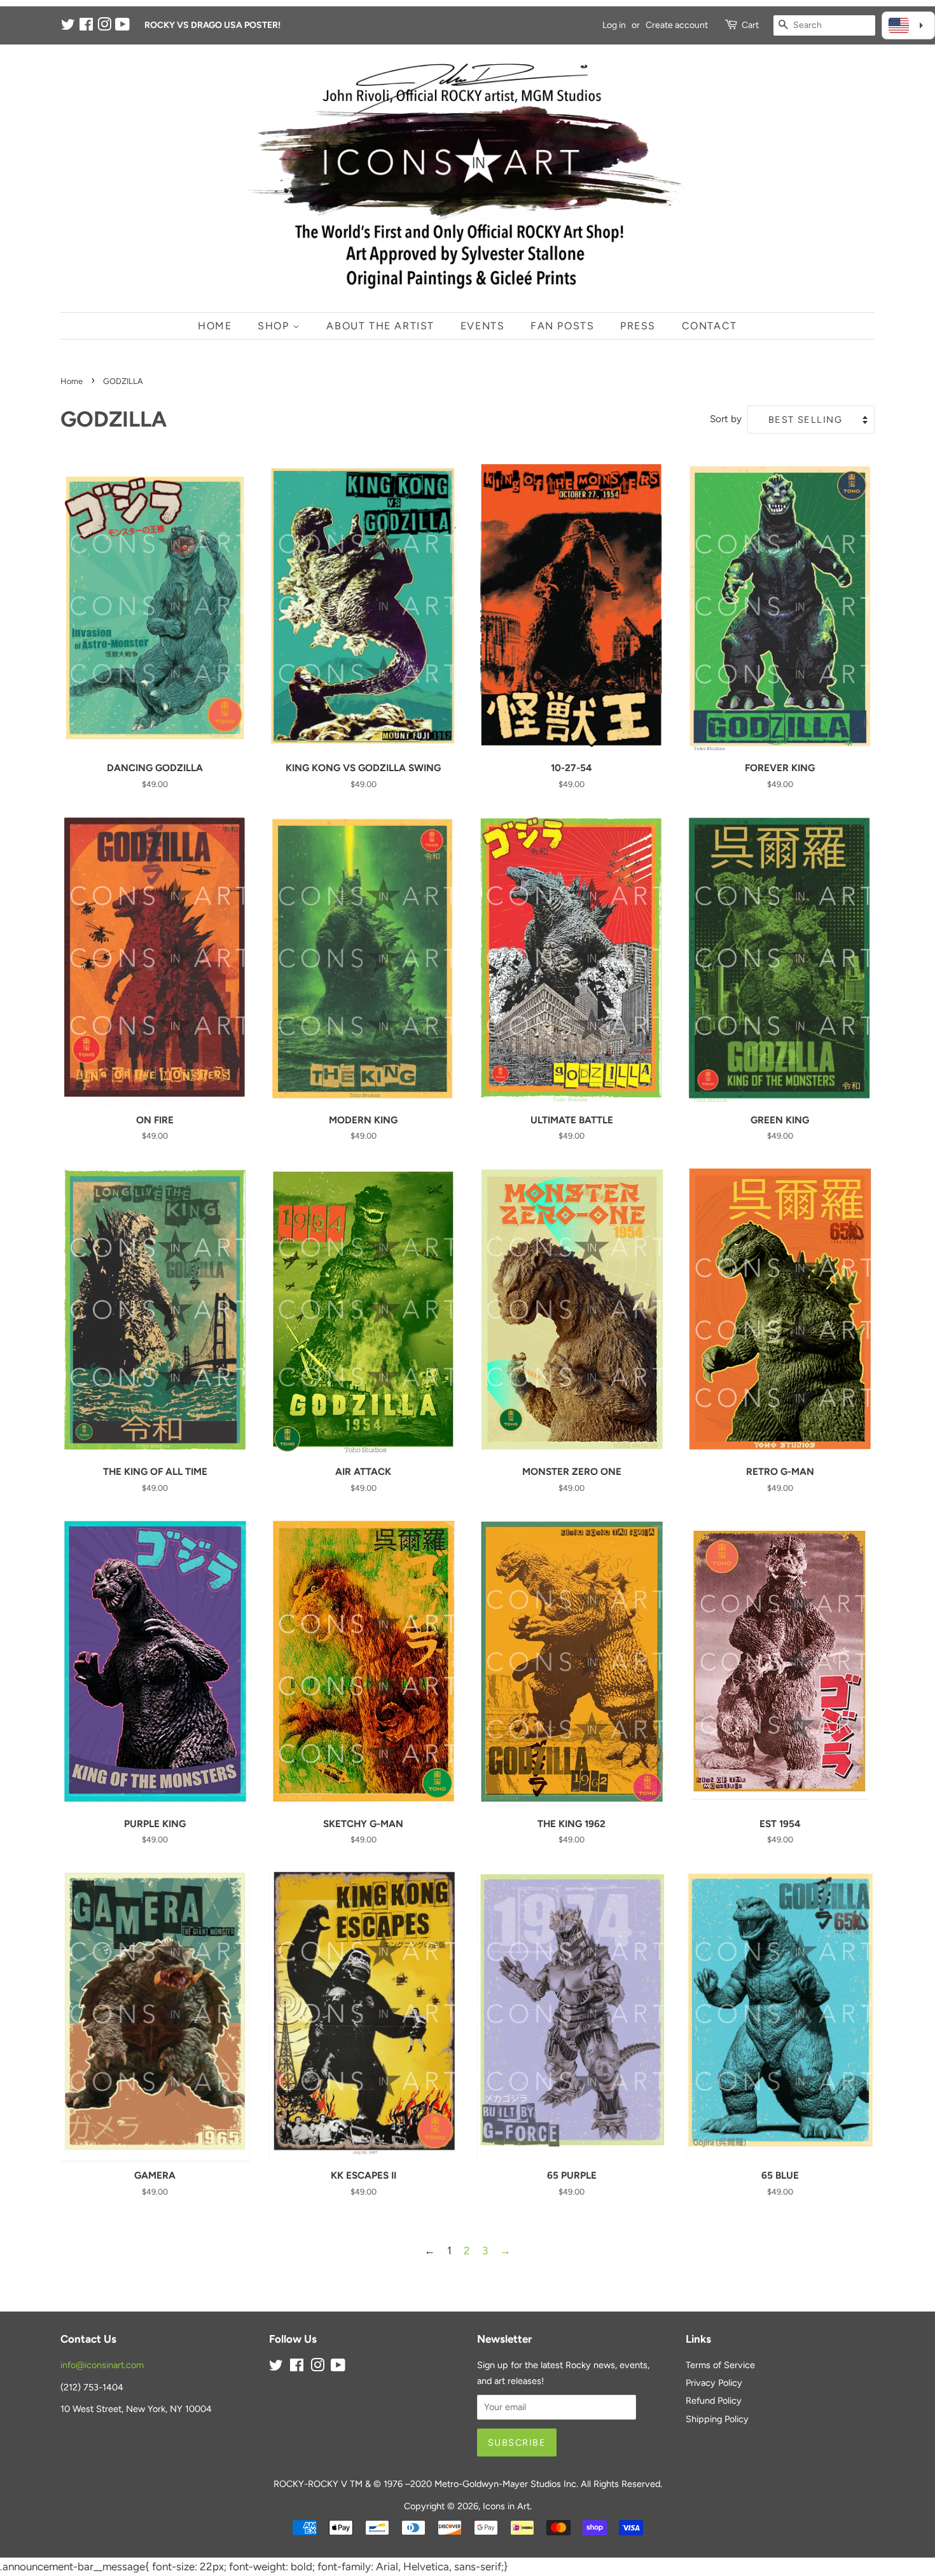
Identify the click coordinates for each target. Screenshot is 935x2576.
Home (215, 326)
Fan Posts (562, 326)
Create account (677, 25)
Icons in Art (506, 2506)
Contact (710, 326)
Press (638, 326)
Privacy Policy (714, 2383)
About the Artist (380, 326)
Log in (614, 25)
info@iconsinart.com (102, 2365)
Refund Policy (714, 2401)
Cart (750, 25)
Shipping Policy (717, 2419)
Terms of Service (720, 2365)
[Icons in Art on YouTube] (122, 27)
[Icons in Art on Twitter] (68, 27)
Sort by (726, 419)
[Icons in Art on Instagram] (104, 27)
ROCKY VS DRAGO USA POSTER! (212, 25)
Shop (275, 326)
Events (483, 326)
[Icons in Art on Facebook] (86, 27)
